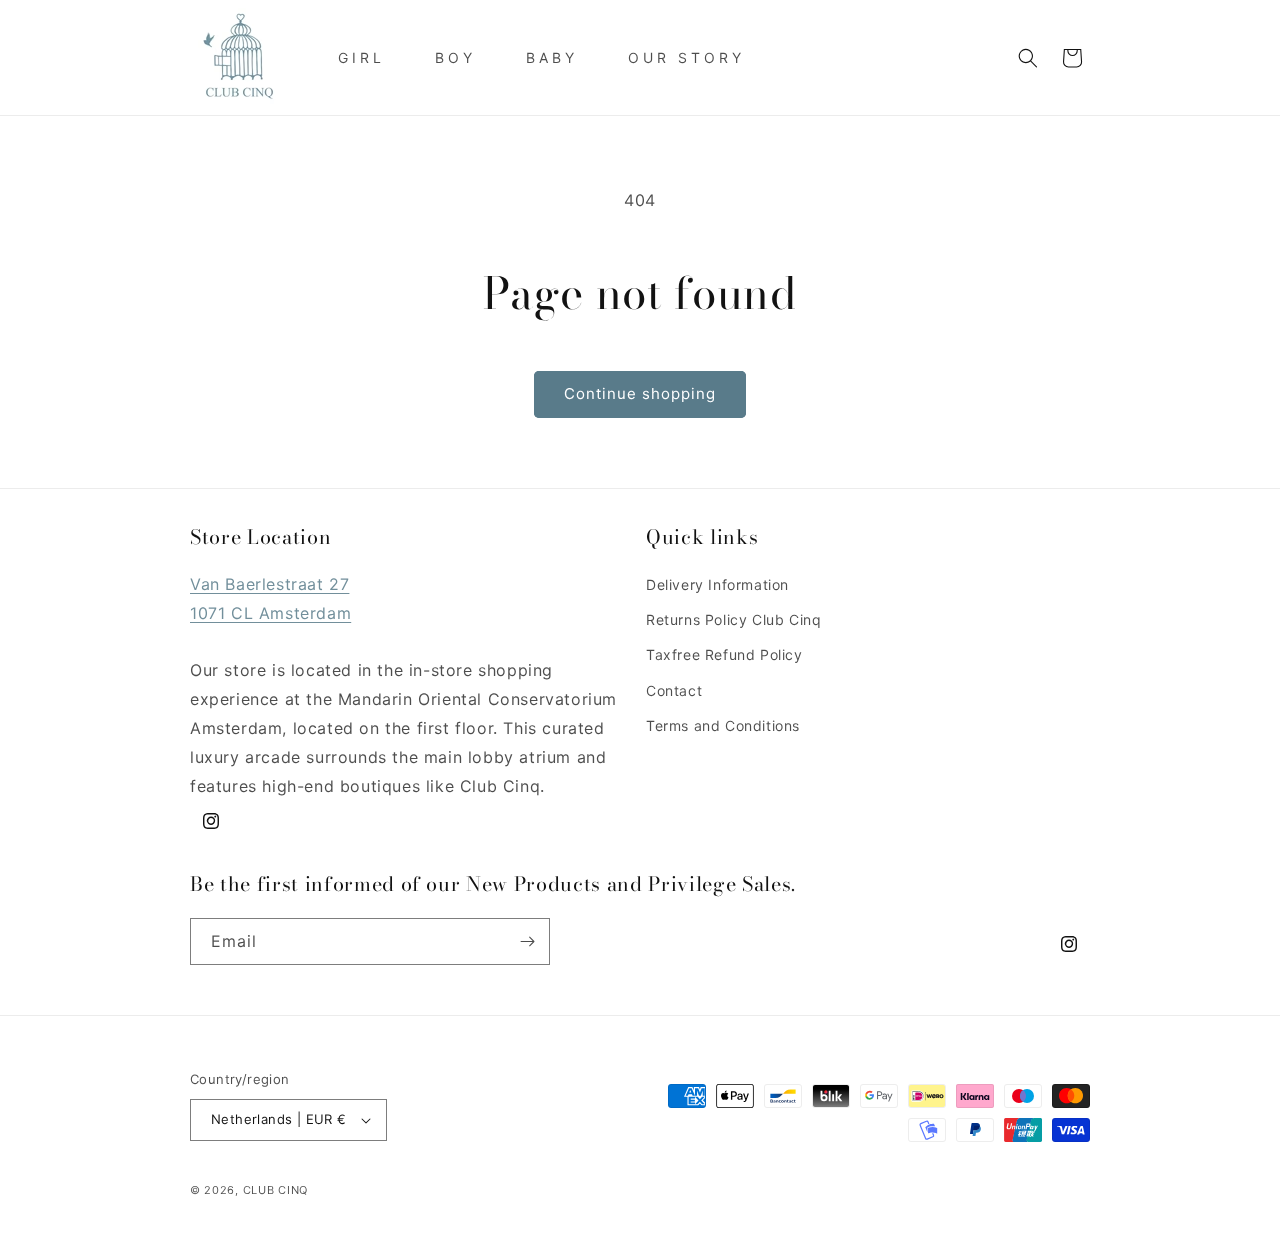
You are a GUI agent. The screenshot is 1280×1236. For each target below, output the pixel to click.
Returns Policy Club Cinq (733, 619)
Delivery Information (717, 584)
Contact (674, 690)
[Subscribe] (527, 941)
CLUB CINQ (275, 1190)
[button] (1028, 58)
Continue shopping (640, 393)
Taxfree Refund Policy (724, 654)
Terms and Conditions (723, 725)
